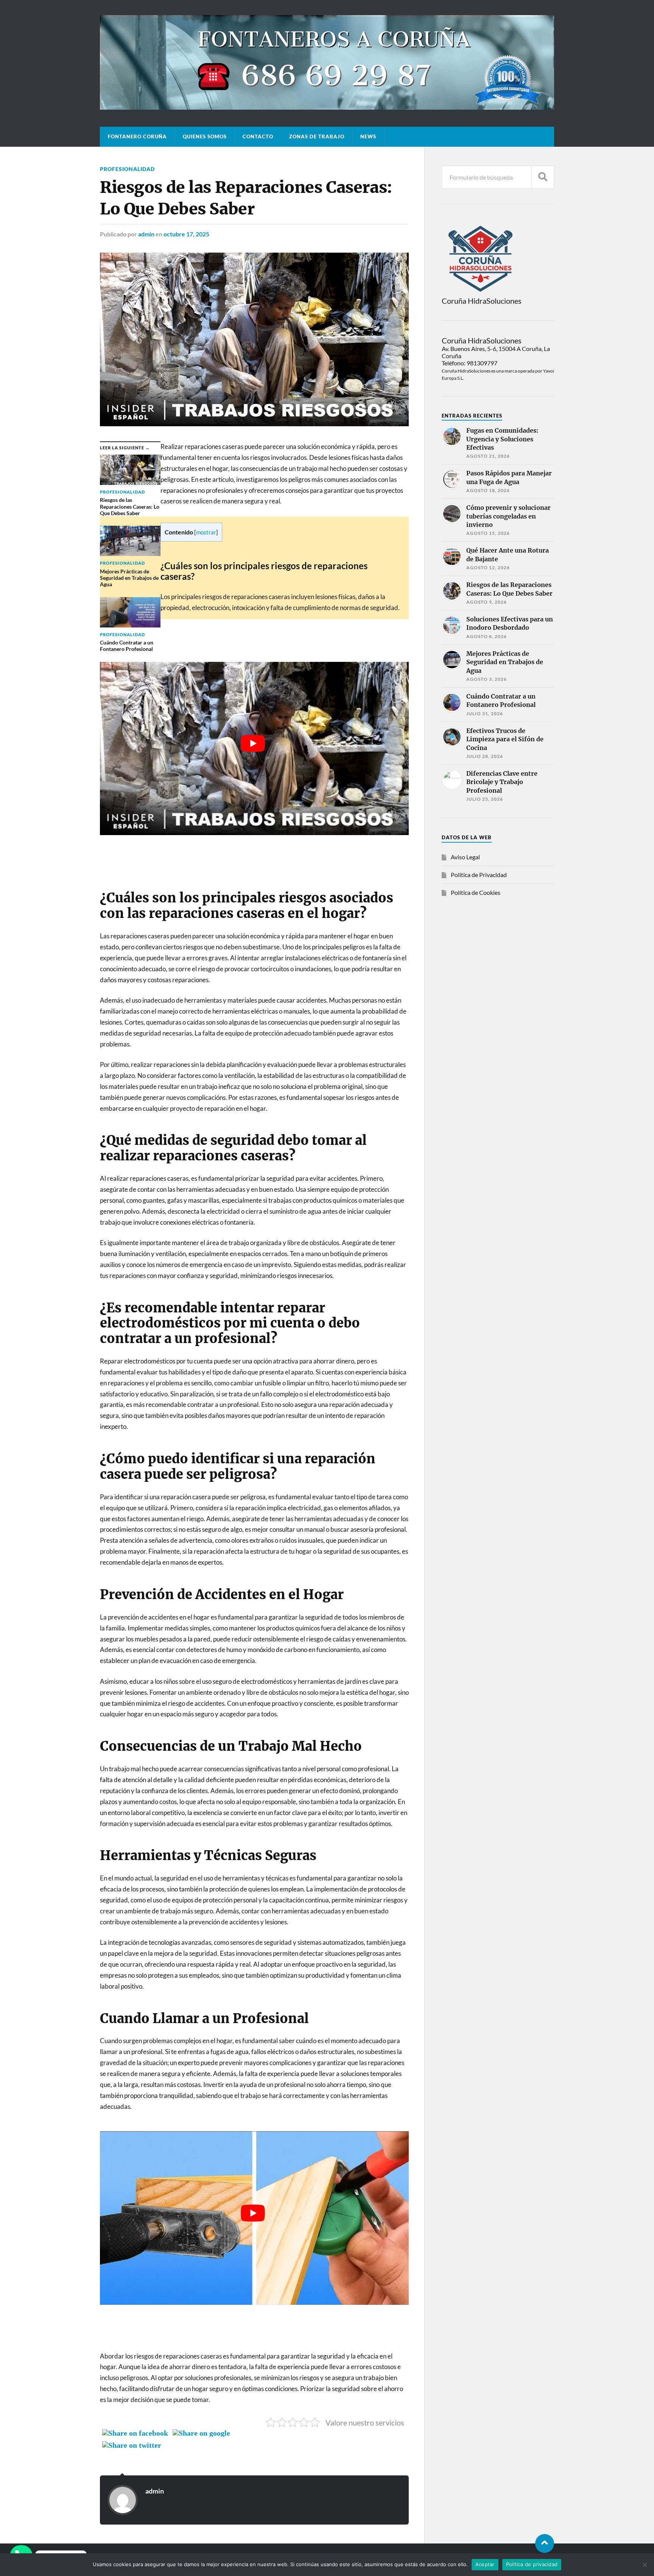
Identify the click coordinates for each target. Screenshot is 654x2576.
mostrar (206, 532)
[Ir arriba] (545, 2543)
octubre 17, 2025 (186, 234)
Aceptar (485, 2564)
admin (146, 234)
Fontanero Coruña (137, 137)
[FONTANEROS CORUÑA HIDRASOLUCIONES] (327, 106)
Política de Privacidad (479, 875)
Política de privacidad (532, 2564)
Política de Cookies (476, 892)
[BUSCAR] (543, 177)
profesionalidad (127, 169)
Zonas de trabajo (317, 137)
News (368, 137)
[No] (645, 2565)
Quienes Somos (205, 137)
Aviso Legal (465, 857)
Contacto (258, 137)
